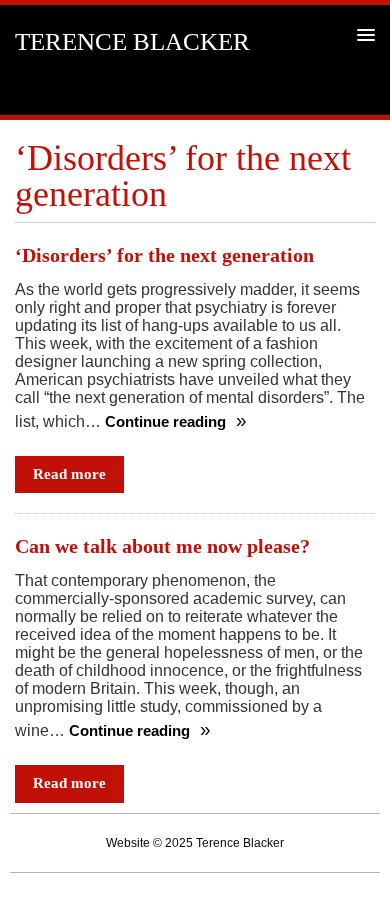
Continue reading (167, 422)
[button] (362, 34)
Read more (69, 474)
